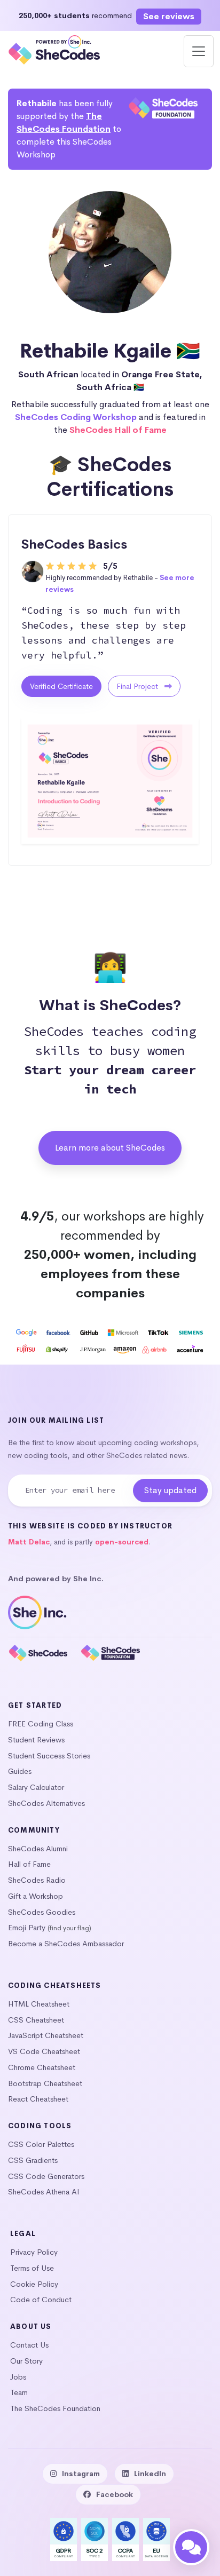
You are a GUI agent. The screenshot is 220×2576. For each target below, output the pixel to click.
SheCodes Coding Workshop (76, 417)
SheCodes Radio (37, 1880)
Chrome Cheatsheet (42, 2067)
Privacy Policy (34, 2252)
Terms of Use (32, 2268)
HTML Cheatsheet (39, 2004)
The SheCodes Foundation (55, 2408)
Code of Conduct (41, 2300)
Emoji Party (27, 1928)
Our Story (26, 2361)
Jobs (18, 2377)
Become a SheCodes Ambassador (66, 1944)
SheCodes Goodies (42, 1912)
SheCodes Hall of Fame (118, 430)
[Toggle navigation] (199, 51)
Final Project (138, 686)
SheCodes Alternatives (46, 1803)
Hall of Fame (29, 1864)
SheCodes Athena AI (44, 2192)
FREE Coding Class (41, 1724)
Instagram (81, 2474)
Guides (20, 1771)
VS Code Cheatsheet (44, 2051)
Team (19, 2392)
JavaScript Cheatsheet (46, 2035)
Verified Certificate (61, 686)
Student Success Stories (49, 1756)
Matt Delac (29, 1542)
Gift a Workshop (36, 1896)
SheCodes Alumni (38, 1849)
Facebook (115, 2494)
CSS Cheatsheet (36, 2020)
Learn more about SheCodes (110, 1148)
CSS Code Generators (46, 2176)
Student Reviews (36, 1740)
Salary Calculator (36, 1787)
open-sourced (122, 1542)
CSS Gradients (33, 2160)
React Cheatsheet (38, 2099)
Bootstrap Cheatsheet (45, 2083)
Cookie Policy (34, 2284)
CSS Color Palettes (41, 2144)
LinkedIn (150, 2474)
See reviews (169, 16)
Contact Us (29, 2345)
